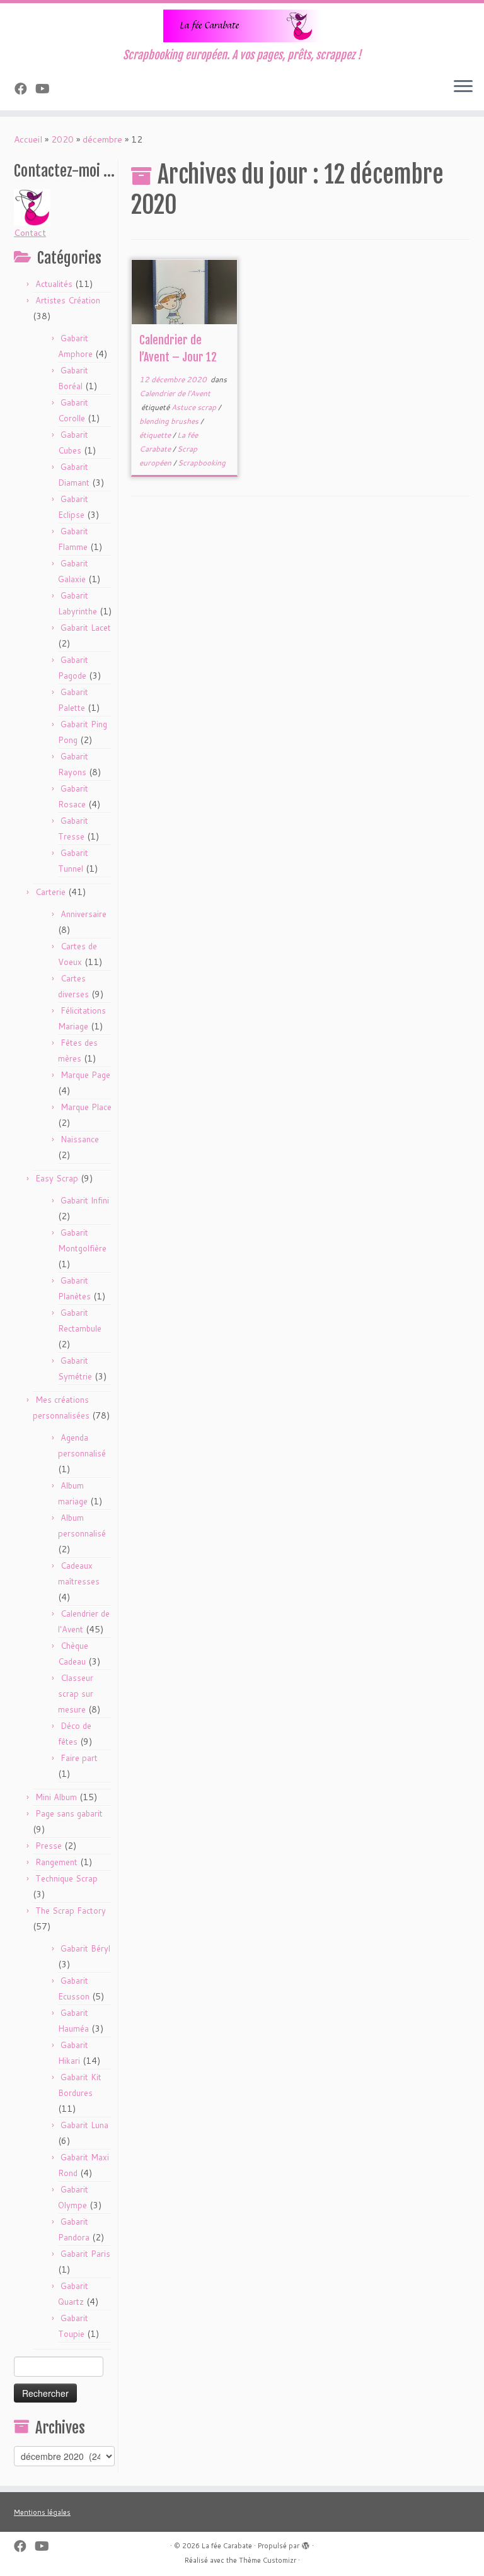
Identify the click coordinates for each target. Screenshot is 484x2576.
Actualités (54, 284)
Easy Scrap (57, 1178)
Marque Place (86, 1107)
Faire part (79, 1758)
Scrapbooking (202, 463)
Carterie (50, 892)
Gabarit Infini (85, 1200)
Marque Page (85, 1075)
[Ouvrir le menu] (463, 88)
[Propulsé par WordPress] (306, 2543)
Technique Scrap (66, 1878)
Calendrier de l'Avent (175, 393)
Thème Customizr (268, 2560)
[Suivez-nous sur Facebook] (25, 88)
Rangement (56, 1862)
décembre (102, 139)
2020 (62, 139)
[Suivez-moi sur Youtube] (47, 88)
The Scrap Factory (71, 1911)
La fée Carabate (227, 2546)
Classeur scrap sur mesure (76, 1694)
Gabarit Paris (85, 2254)
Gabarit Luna (84, 2125)
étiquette (156, 435)
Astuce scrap (195, 407)
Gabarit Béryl (85, 1948)
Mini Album (56, 1797)
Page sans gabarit (69, 1813)
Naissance (80, 1139)
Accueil (28, 139)
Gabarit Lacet (86, 628)
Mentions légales (42, 2512)
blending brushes (170, 421)
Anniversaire (84, 914)
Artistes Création (68, 300)
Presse (49, 1846)
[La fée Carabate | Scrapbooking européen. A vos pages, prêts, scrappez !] (242, 26)
